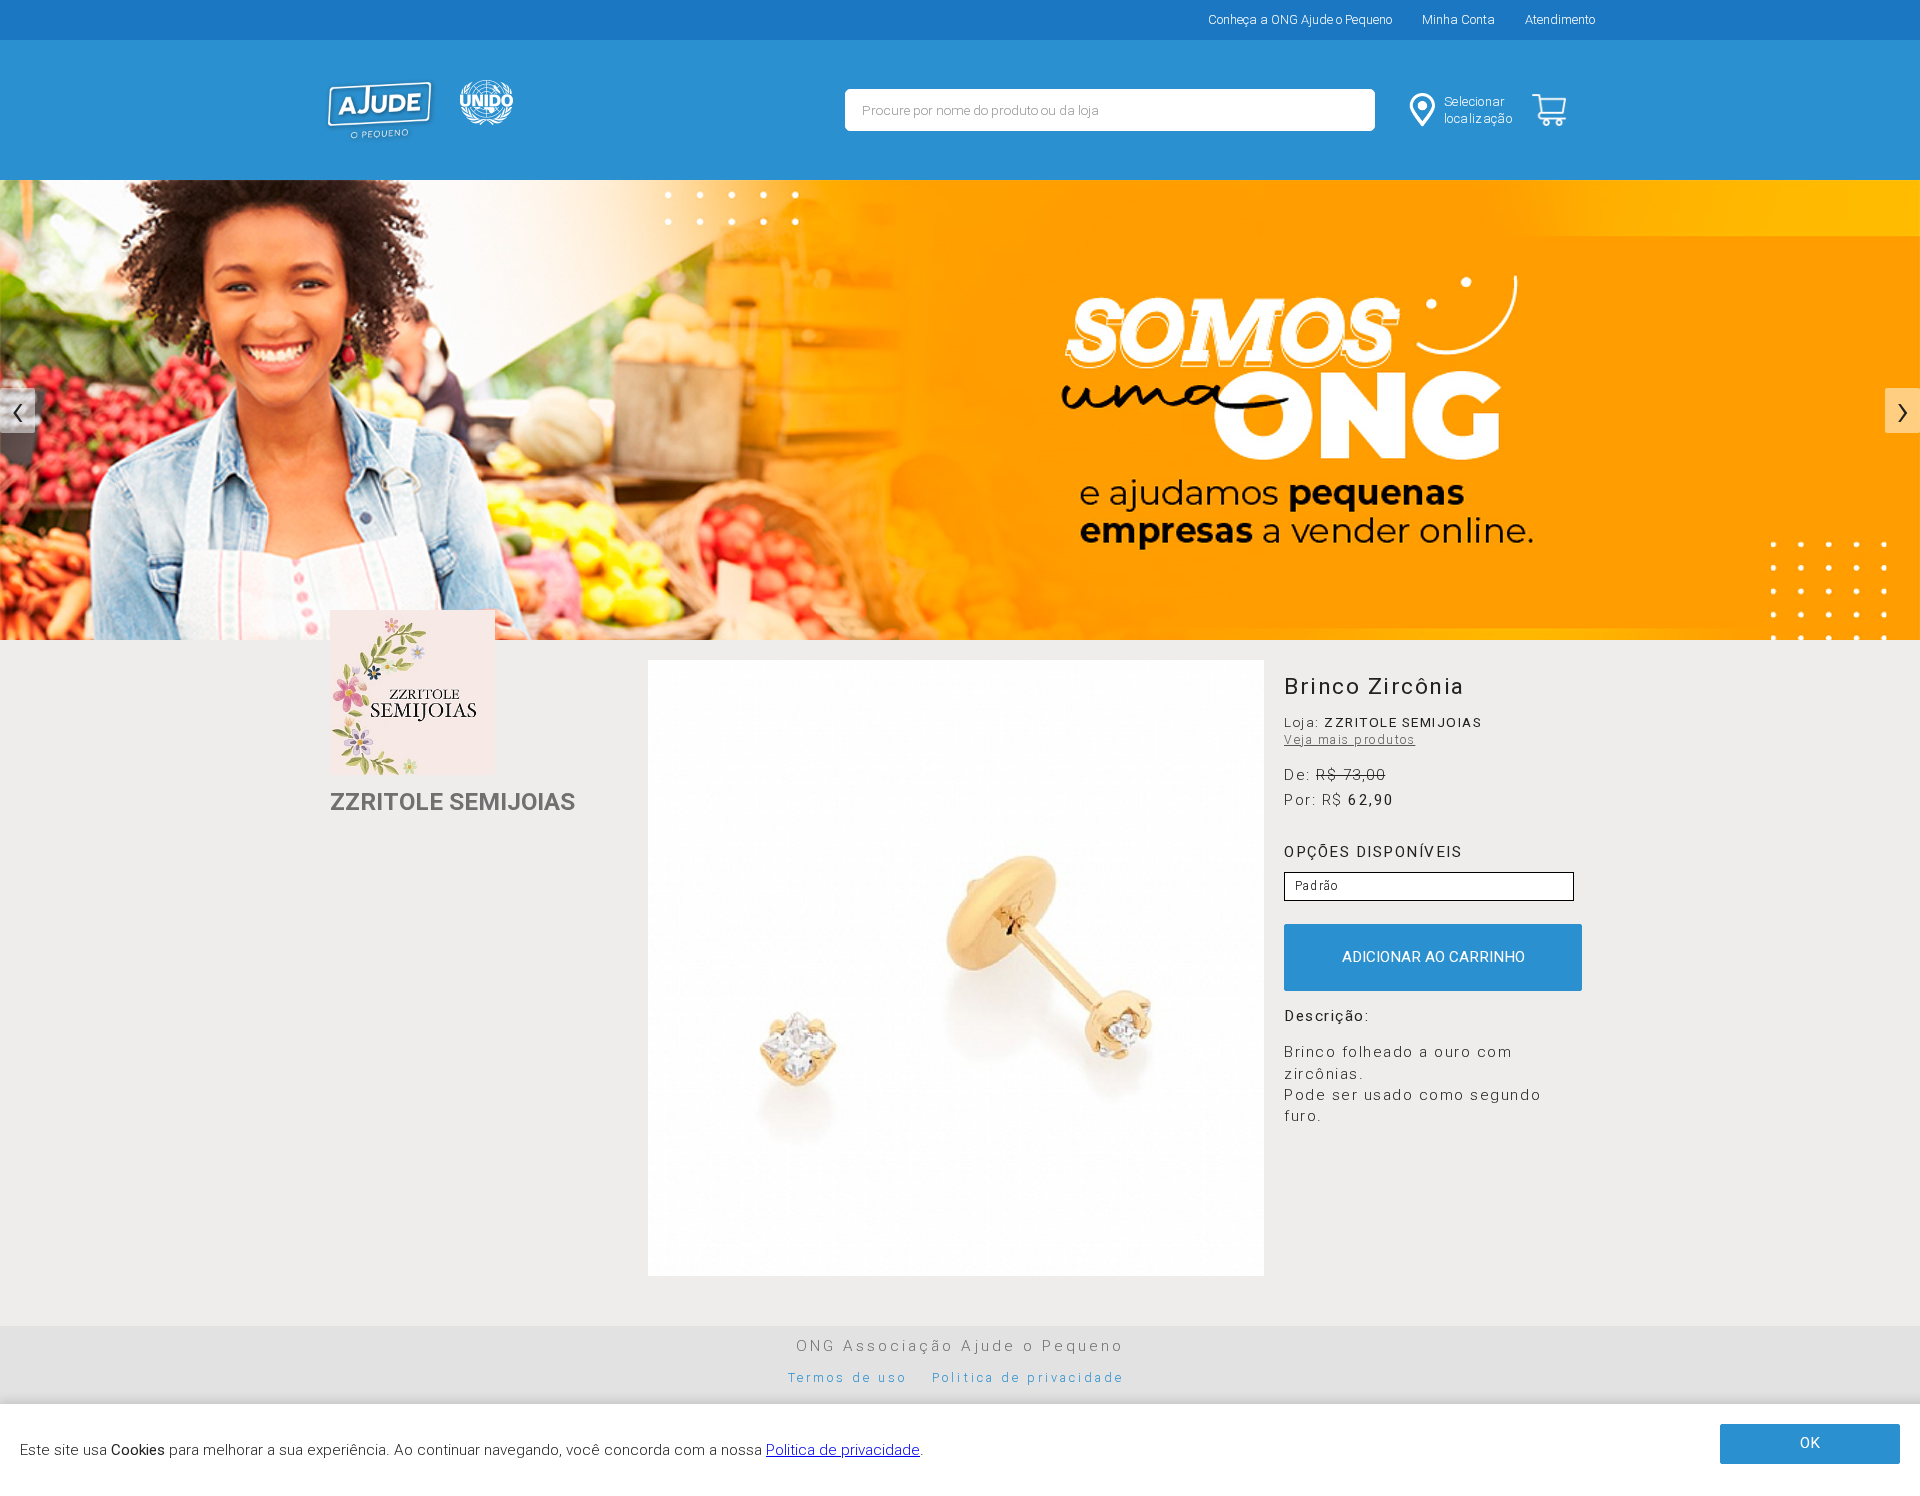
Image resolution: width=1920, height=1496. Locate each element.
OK (1810, 1443)
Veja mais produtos (1349, 740)
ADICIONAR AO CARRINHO (1433, 957)
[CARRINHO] (1566, 110)
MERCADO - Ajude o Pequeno (380, 110)
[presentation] (17, 411)
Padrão (1316, 886)
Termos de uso (848, 1377)
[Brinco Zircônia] (956, 968)
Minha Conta (1458, 19)
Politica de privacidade (1028, 1377)
